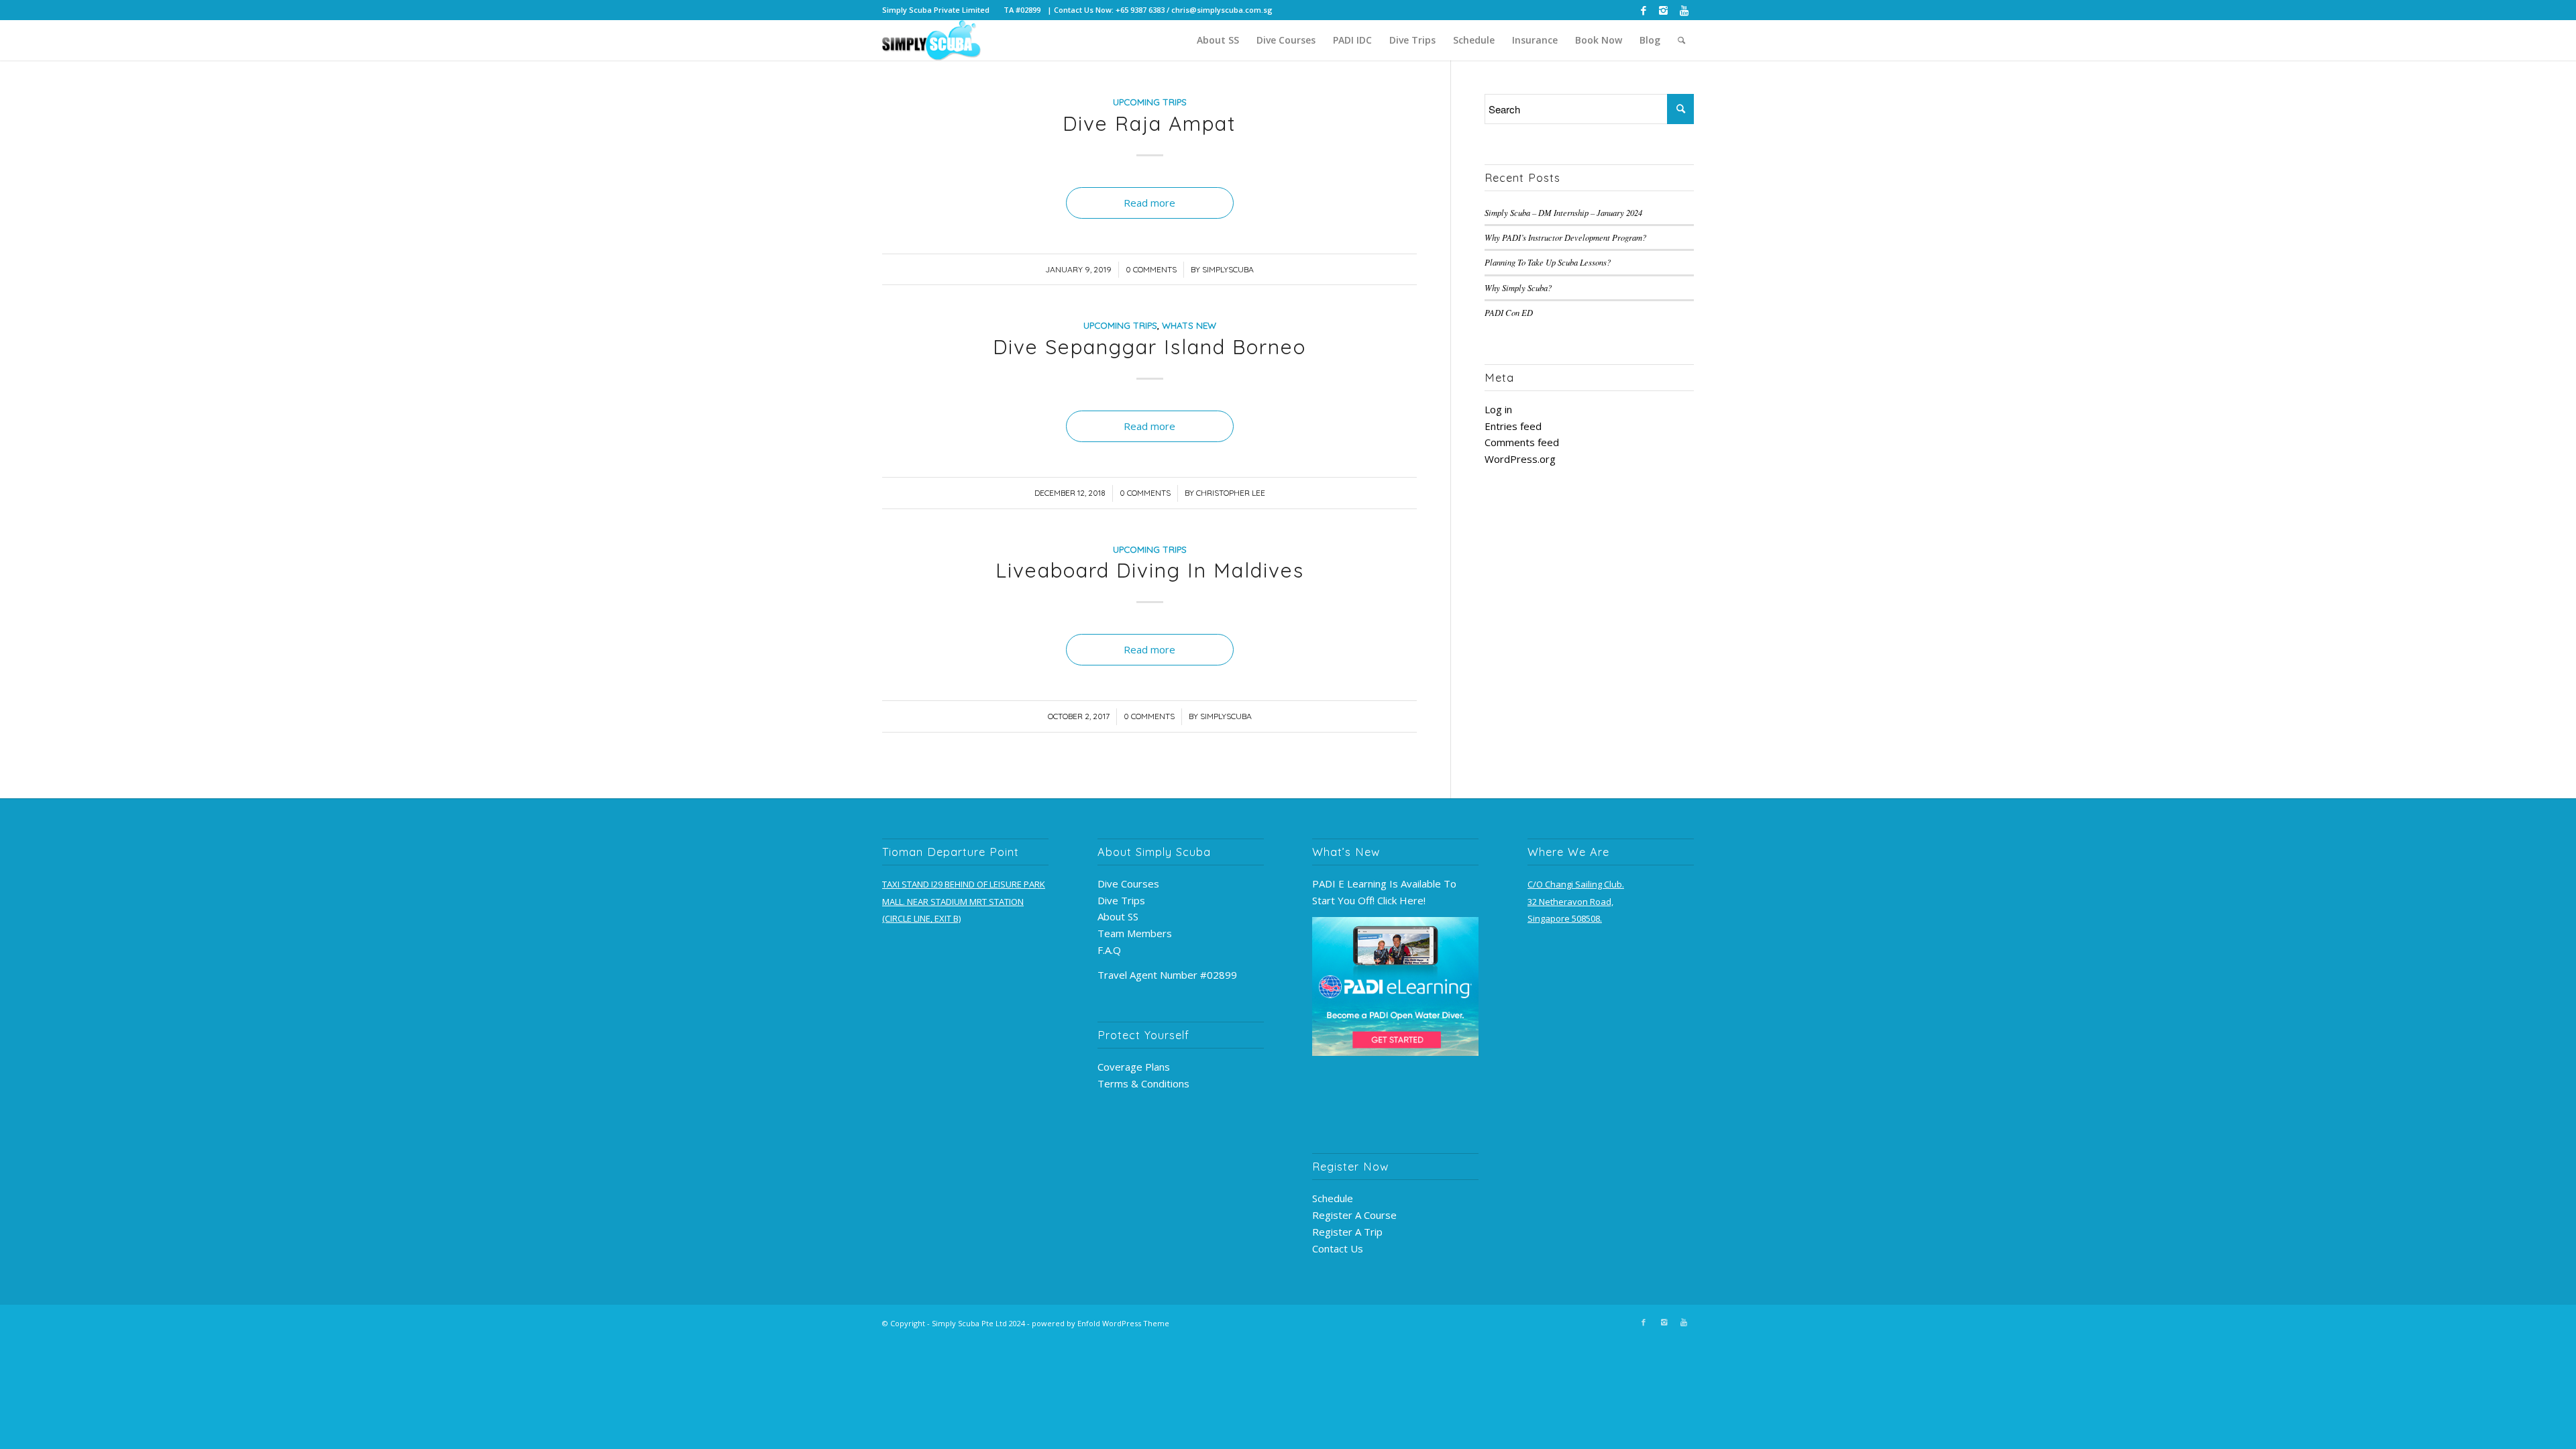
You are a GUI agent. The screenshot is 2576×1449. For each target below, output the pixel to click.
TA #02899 (1022, 10)
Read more (1149, 203)
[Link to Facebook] (1643, 10)
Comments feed (1522, 442)
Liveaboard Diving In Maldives (1150, 570)
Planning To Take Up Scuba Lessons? (1548, 262)
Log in (1498, 409)
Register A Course (1354, 1215)
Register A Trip (1347, 1232)
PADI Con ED (1509, 312)
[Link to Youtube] (1684, 10)
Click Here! (1401, 900)
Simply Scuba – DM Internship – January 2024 (1563, 212)
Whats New (1189, 325)
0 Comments (1151, 269)
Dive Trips (1121, 900)
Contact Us (1338, 1248)
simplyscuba (1228, 269)
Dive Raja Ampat (1149, 123)
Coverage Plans (1134, 1067)
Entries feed (1513, 426)
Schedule (1333, 1198)
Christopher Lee (1231, 493)
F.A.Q (1109, 950)
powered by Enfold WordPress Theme (1101, 1323)
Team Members (1135, 933)
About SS (1118, 916)
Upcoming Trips (1150, 102)
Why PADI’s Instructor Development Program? (1565, 237)
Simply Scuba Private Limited (936, 10)
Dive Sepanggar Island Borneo (1149, 347)
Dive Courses (1128, 883)
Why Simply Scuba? (1518, 287)
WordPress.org (1520, 459)
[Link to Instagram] (1663, 10)
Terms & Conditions (1143, 1083)
